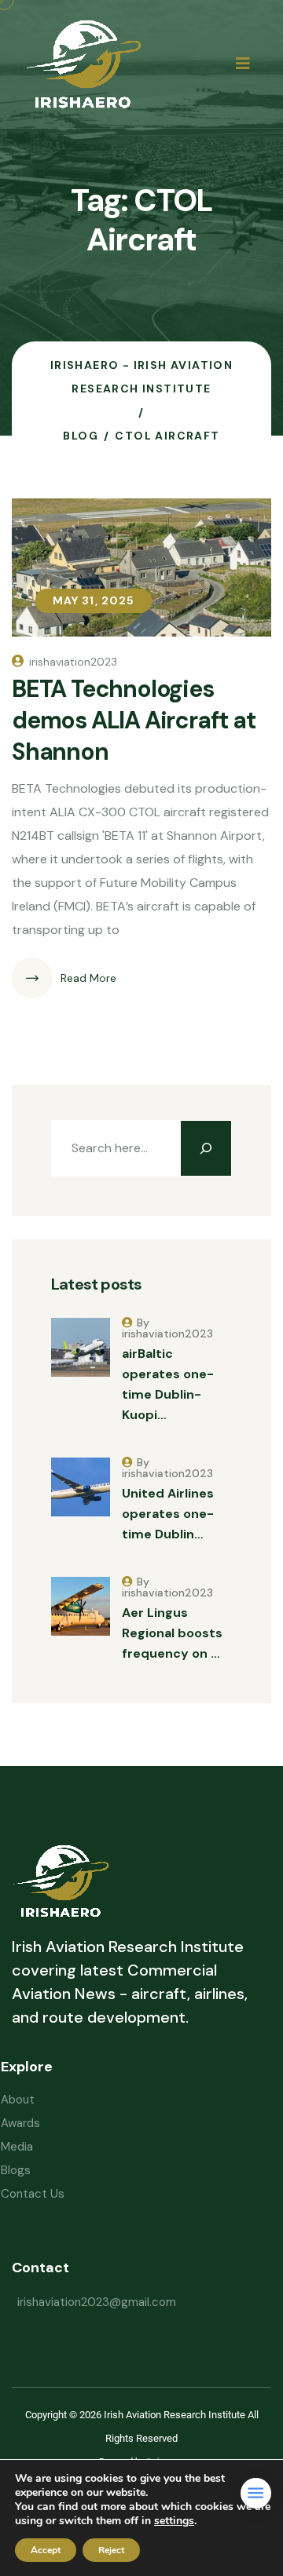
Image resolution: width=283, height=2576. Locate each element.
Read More (88, 978)
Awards (20, 2123)
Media (17, 2147)
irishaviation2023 (73, 662)
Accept (46, 2550)
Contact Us (33, 2194)
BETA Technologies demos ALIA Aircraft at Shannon (134, 720)
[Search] (206, 1148)
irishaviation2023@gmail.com (97, 2302)
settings (174, 2521)
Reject (111, 2550)
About (18, 2100)
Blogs (16, 2170)
